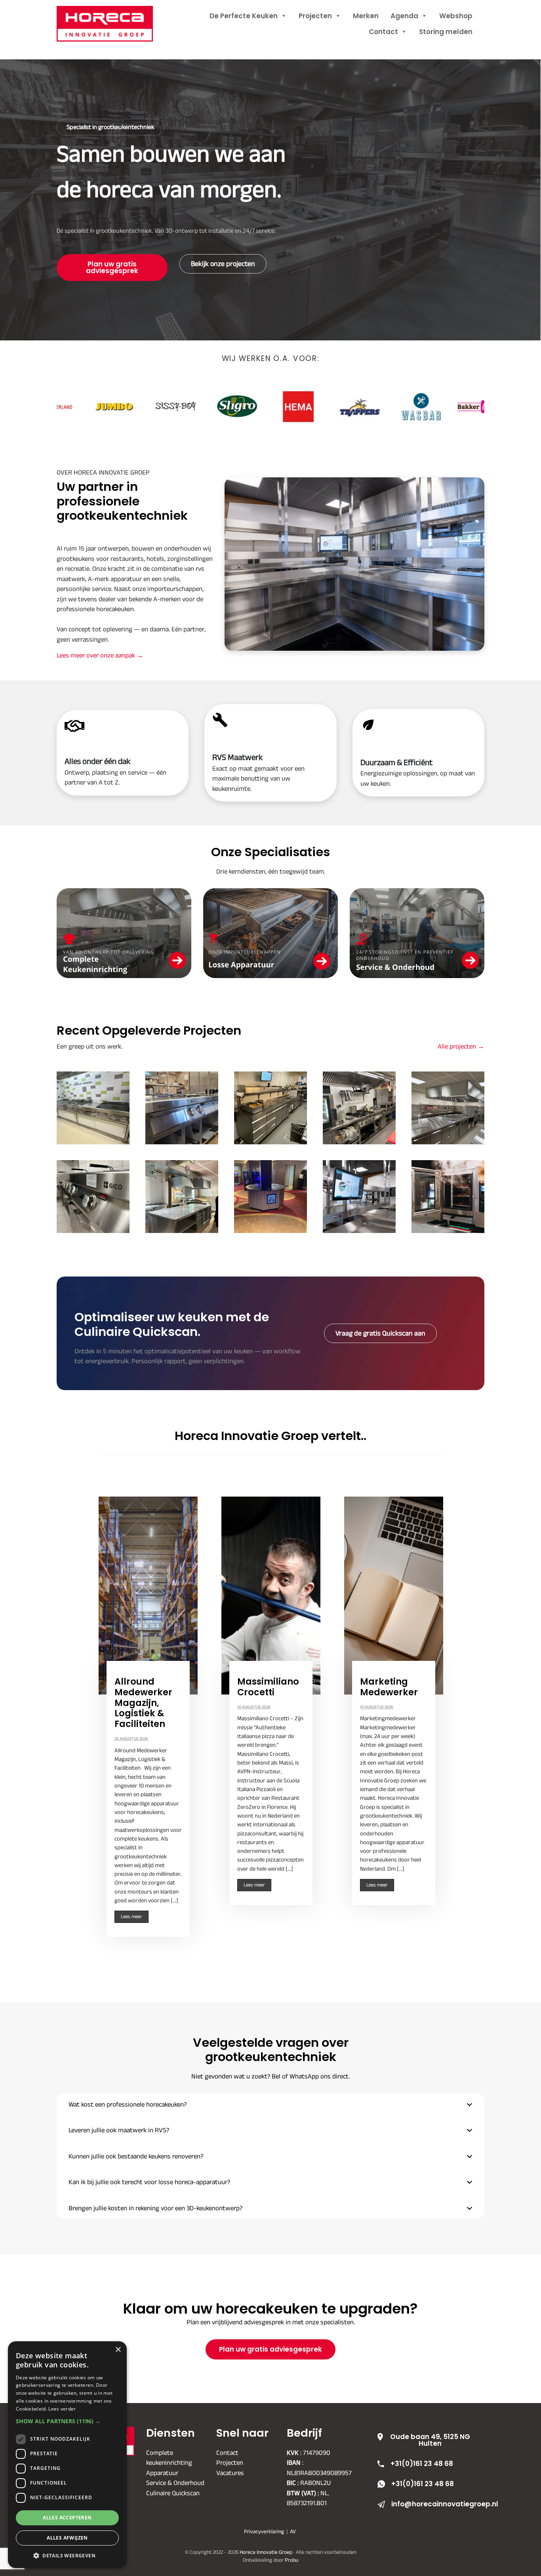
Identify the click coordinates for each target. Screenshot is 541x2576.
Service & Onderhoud (175, 2483)
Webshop (456, 16)
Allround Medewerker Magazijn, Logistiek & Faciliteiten (143, 1703)
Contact (383, 32)
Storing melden (446, 32)
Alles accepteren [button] (67, 2518)
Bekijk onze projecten (223, 264)
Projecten (315, 16)
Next (444, 1717)
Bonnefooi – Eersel (448, 1108)
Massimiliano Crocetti (268, 1687)
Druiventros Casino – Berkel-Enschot (271, 1196)
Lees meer (131, 1917)
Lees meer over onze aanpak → (100, 655)
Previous (97, 1717)
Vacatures (230, 2472)
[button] (270, 2105)
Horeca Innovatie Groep (115, 15)
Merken (366, 16)
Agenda (404, 16)
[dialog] (67, 2455)
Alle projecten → (461, 1046)
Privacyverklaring (264, 2531)
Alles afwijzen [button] (67, 2538)
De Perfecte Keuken (244, 16)
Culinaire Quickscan (173, 2492)
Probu (291, 2560)
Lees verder (62, 2409)
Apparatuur (162, 2472)
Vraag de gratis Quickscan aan (380, 1333)
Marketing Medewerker (389, 1687)
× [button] (118, 2350)
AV (293, 2531)
